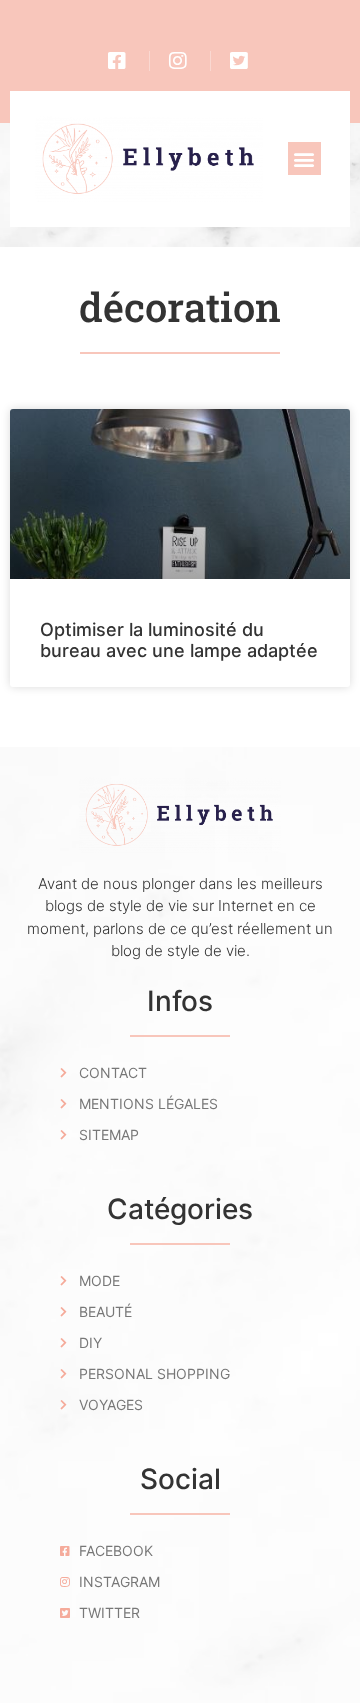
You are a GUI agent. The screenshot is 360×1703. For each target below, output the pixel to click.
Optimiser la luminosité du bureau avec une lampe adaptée (179, 640)
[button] (304, 158)
